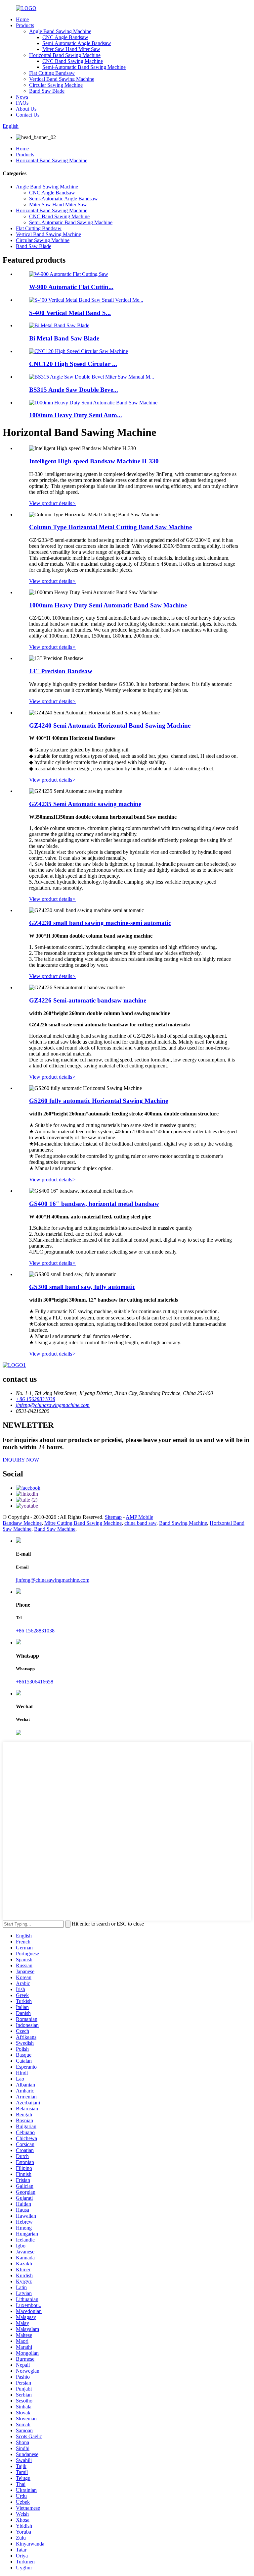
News (22, 97)
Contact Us (28, 115)
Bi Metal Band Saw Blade (64, 338)
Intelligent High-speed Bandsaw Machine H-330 (94, 461)
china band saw (140, 1523)
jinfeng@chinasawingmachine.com (53, 1580)
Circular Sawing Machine (56, 85)
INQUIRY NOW (21, 1460)
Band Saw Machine (55, 1529)
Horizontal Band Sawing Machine (65, 55)
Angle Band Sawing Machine (60, 31)
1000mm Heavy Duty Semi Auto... (76, 415)
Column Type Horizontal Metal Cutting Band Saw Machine (110, 527)
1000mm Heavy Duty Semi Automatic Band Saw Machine (108, 605)
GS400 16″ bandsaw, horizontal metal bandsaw (94, 1204)
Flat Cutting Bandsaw (52, 73)
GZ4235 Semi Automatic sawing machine (85, 804)
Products (25, 25)
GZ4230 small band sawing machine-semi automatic (100, 923)
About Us (26, 109)
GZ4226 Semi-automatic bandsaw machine (88, 1000)
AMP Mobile (139, 1517)
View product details (52, 503)
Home (22, 19)
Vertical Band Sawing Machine (62, 79)
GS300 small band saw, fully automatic (82, 1287)
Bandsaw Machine (22, 1523)
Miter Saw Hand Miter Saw (71, 49)
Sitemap (113, 1517)
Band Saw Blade (47, 91)
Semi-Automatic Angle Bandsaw (77, 43)
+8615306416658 (35, 1682)
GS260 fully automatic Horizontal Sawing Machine (99, 1101)
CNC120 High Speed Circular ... (73, 364)
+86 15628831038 (35, 1631)
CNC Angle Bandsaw (65, 37)
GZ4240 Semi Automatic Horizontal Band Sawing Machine (110, 725)
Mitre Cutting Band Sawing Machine (83, 1523)
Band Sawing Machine (183, 1523)
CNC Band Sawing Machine (73, 61)
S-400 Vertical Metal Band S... (70, 313)
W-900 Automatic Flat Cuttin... (71, 287)
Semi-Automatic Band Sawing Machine (84, 67)
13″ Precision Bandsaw (61, 671)
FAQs (22, 103)
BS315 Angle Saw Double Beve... (74, 390)
